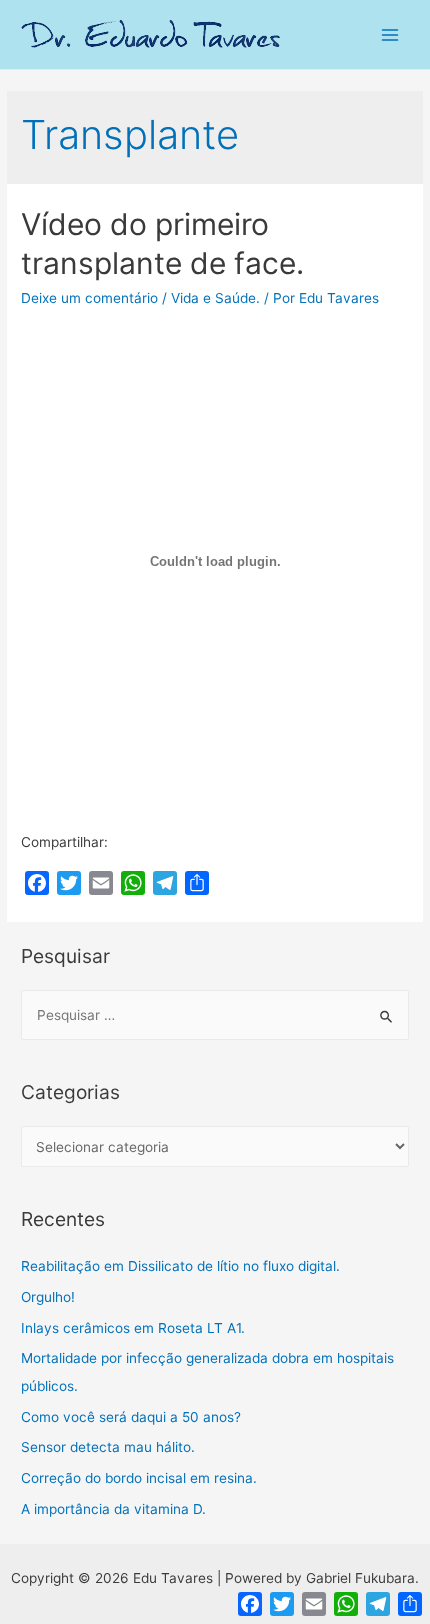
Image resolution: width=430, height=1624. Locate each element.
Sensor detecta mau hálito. (108, 1447)
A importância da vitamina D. (113, 1509)
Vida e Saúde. (215, 298)
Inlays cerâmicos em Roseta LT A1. (133, 1328)
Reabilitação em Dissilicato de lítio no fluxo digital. (180, 1266)
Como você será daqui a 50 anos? (131, 1417)
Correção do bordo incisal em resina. (139, 1478)
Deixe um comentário (89, 298)
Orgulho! (48, 1297)
